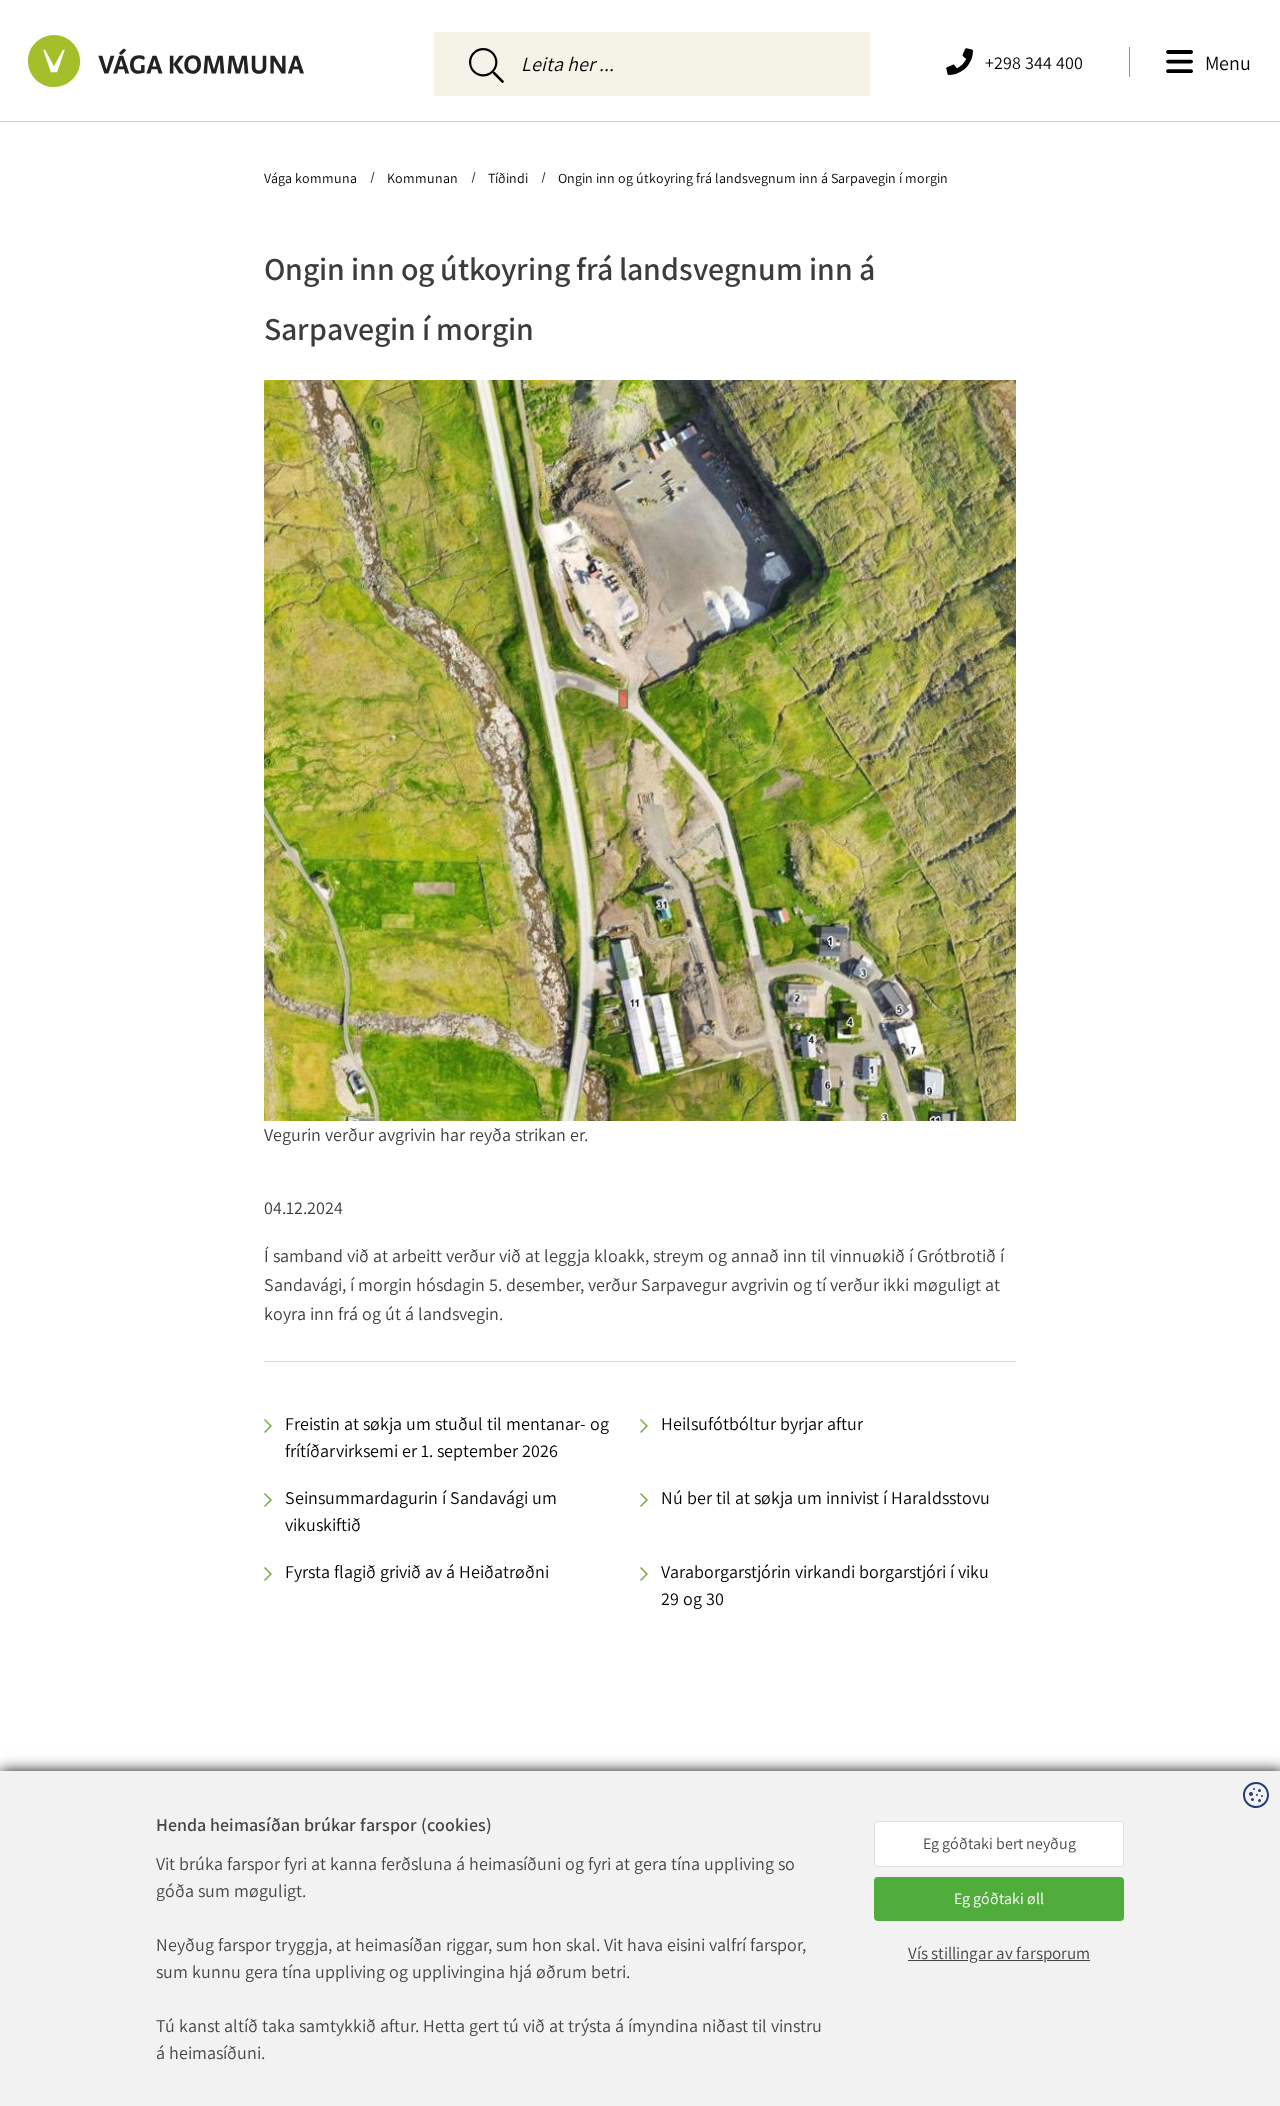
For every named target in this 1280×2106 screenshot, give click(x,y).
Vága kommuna (312, 178)
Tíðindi (508, 178)
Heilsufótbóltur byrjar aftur (762, 1423)
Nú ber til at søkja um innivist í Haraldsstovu (825, 1497)
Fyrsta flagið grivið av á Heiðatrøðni (417, 1571)
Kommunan (422, 178)
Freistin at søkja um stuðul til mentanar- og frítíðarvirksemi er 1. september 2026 (447, 1437)
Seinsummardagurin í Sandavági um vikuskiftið (421, 1511)
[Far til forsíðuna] (187, 61)
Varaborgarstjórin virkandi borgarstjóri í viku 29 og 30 (825, 1585)
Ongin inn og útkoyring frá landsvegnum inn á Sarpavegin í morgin (751, 178)
